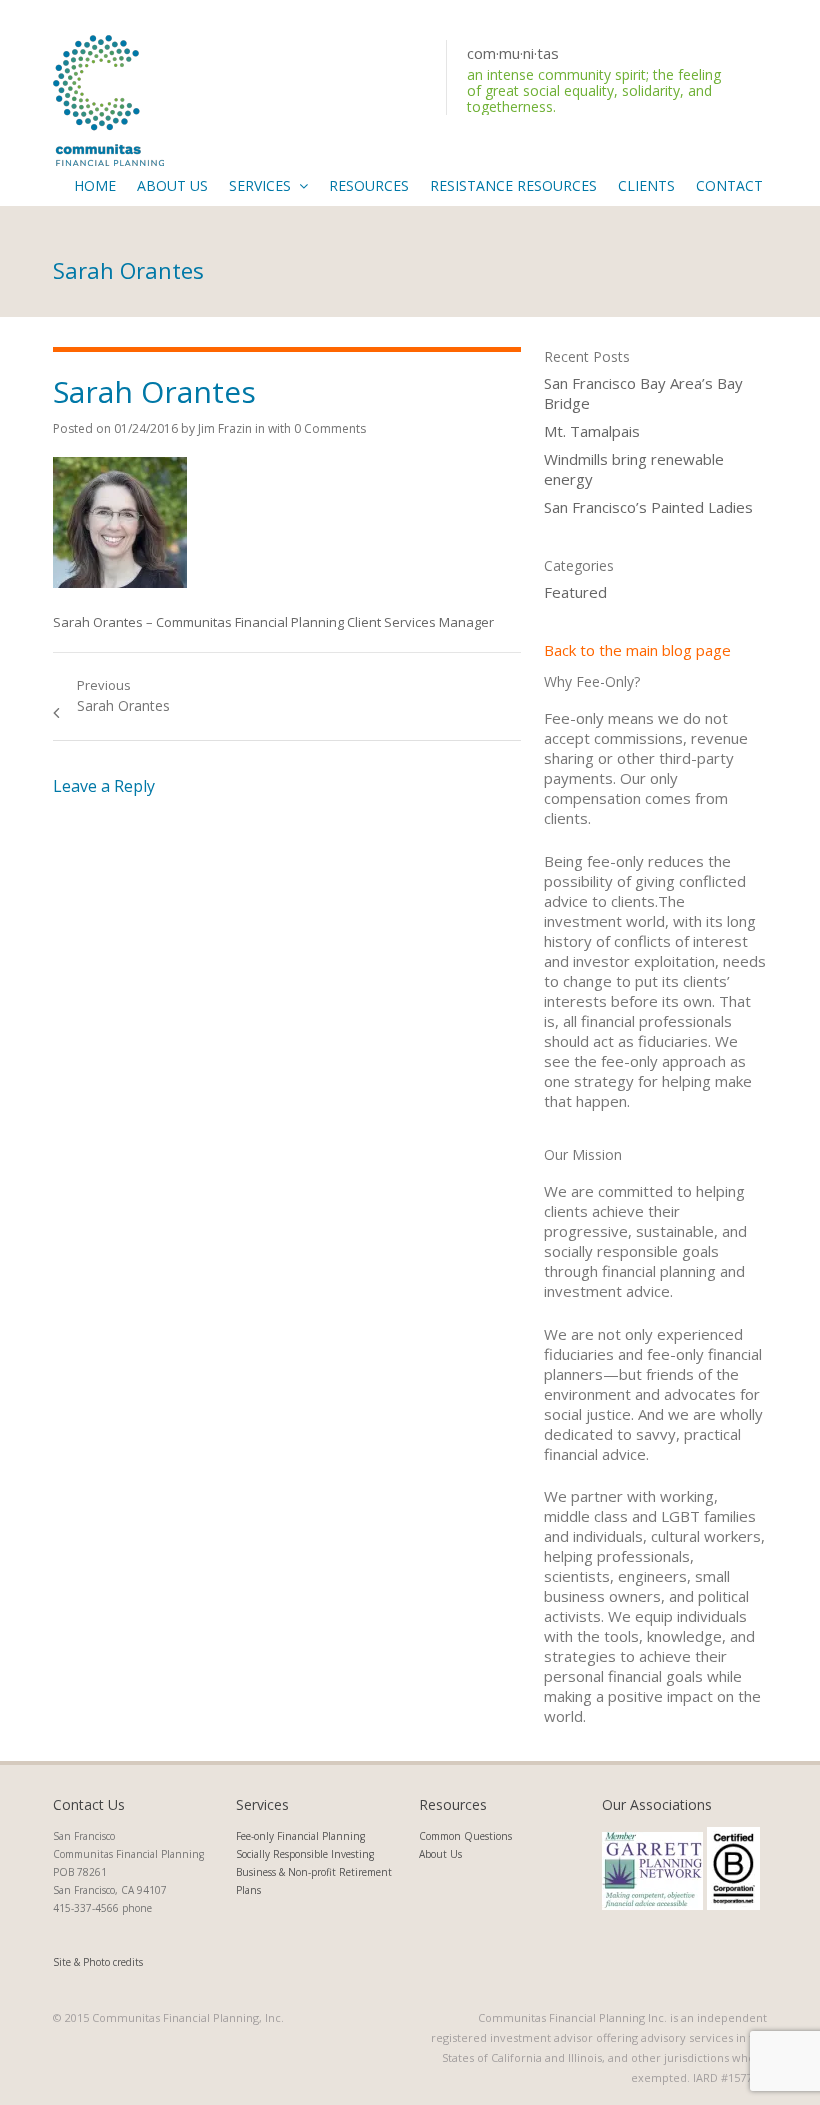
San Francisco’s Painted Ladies (648, 507)
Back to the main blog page (637, 650)
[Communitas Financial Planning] (108, 98)
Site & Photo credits (98, 1962)
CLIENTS (646, 185)
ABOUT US (172, 185)
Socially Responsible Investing (305, 1854)
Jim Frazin (225, 428)
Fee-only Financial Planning (300, 1836)
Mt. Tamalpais (592, 431)
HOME (95, 185)
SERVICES (260, 185)
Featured (575, 592)
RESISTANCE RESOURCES (513, 185)
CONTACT (729, 185)
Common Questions (465, 1836)
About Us (440, 1854)
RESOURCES (369, 185)
